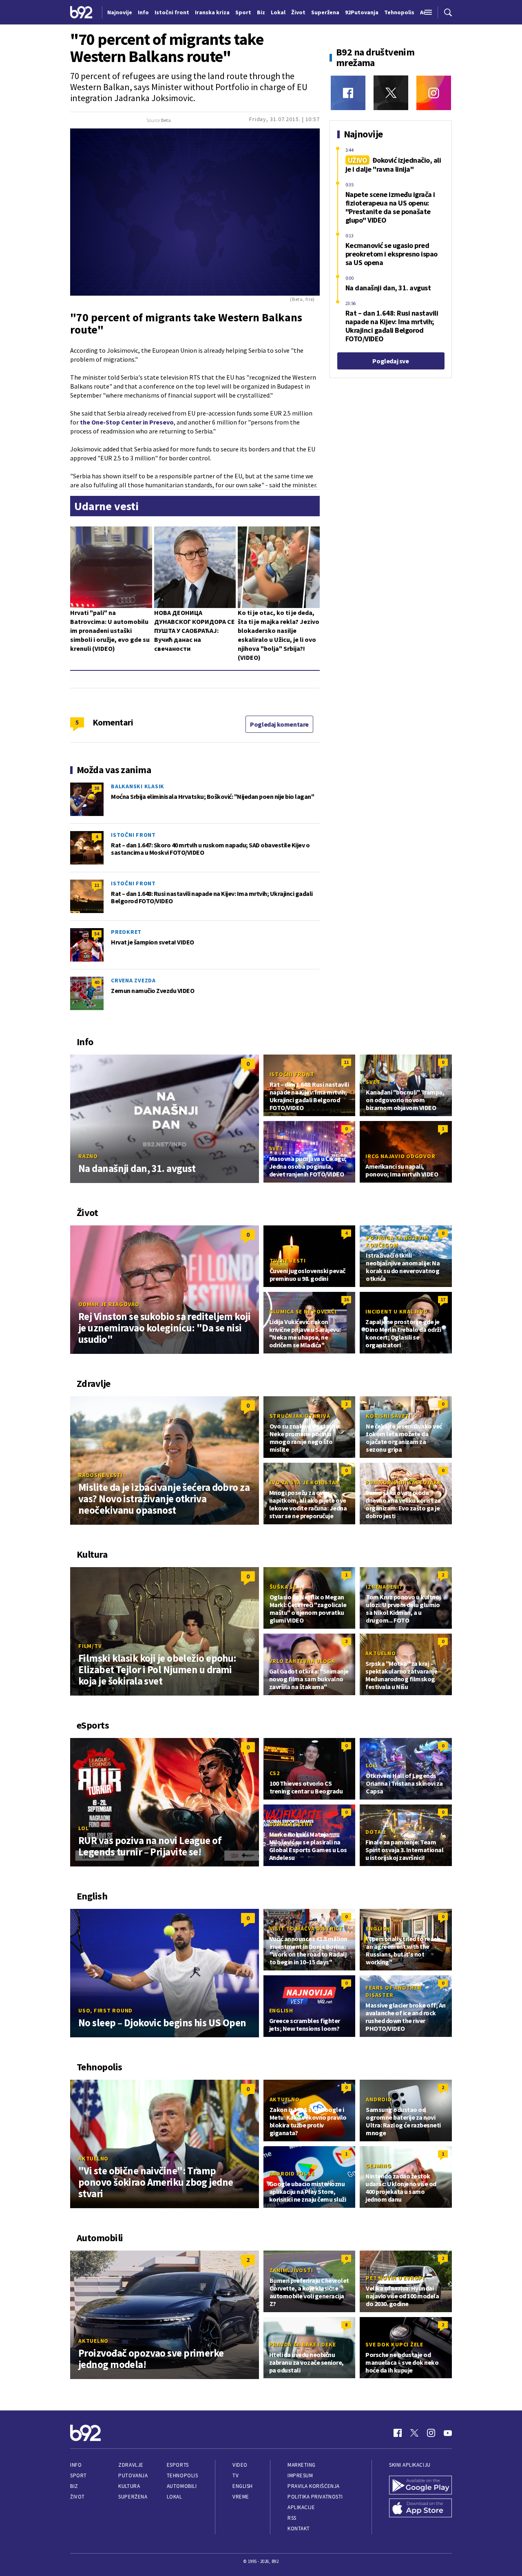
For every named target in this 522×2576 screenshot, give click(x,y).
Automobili (182, 2486)
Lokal (175, 2497)
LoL (83, 1828)
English (378, 1928)
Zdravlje (131, 2465)
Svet (373, 1082)
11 (97, 885)
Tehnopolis (182, 2475)
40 (97, 982)
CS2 (275, 1773)
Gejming (378, 2166)
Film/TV (90, 1646)
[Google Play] (420, 2485)
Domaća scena (291, 1824)
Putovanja (133, 2475)
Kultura (129, 2486)
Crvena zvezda (133, 980)
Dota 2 (376, 1832)
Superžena (133, 2497)
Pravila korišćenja (314, 2486)
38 (97, 788)
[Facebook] (348, 93)
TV (236, 2475)
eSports (178, 2465)
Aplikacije (301, 2507)
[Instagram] (434, 93)
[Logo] (81, 12)
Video (240, 2465)
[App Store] (420, 2508)
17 (443, 1299)
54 (97, 934)
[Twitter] (391, 93)
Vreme (241, 2497)
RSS (292, 2518)
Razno (88, 1156)
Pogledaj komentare (279, 724)
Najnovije (120, 12)
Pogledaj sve (390, 361)
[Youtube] (448, 2433)
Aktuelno (380, 1653)
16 (346, 1299)
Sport (79, 2475)
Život (77, 2497)
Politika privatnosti (315, 2497)
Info (76, 2465)
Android (379, 2099)
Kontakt (299, 2528)
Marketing (302, 2465)
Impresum (300, 2475)
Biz (74, 2486)
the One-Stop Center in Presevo (127, 422)
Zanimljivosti (291, 2270)
